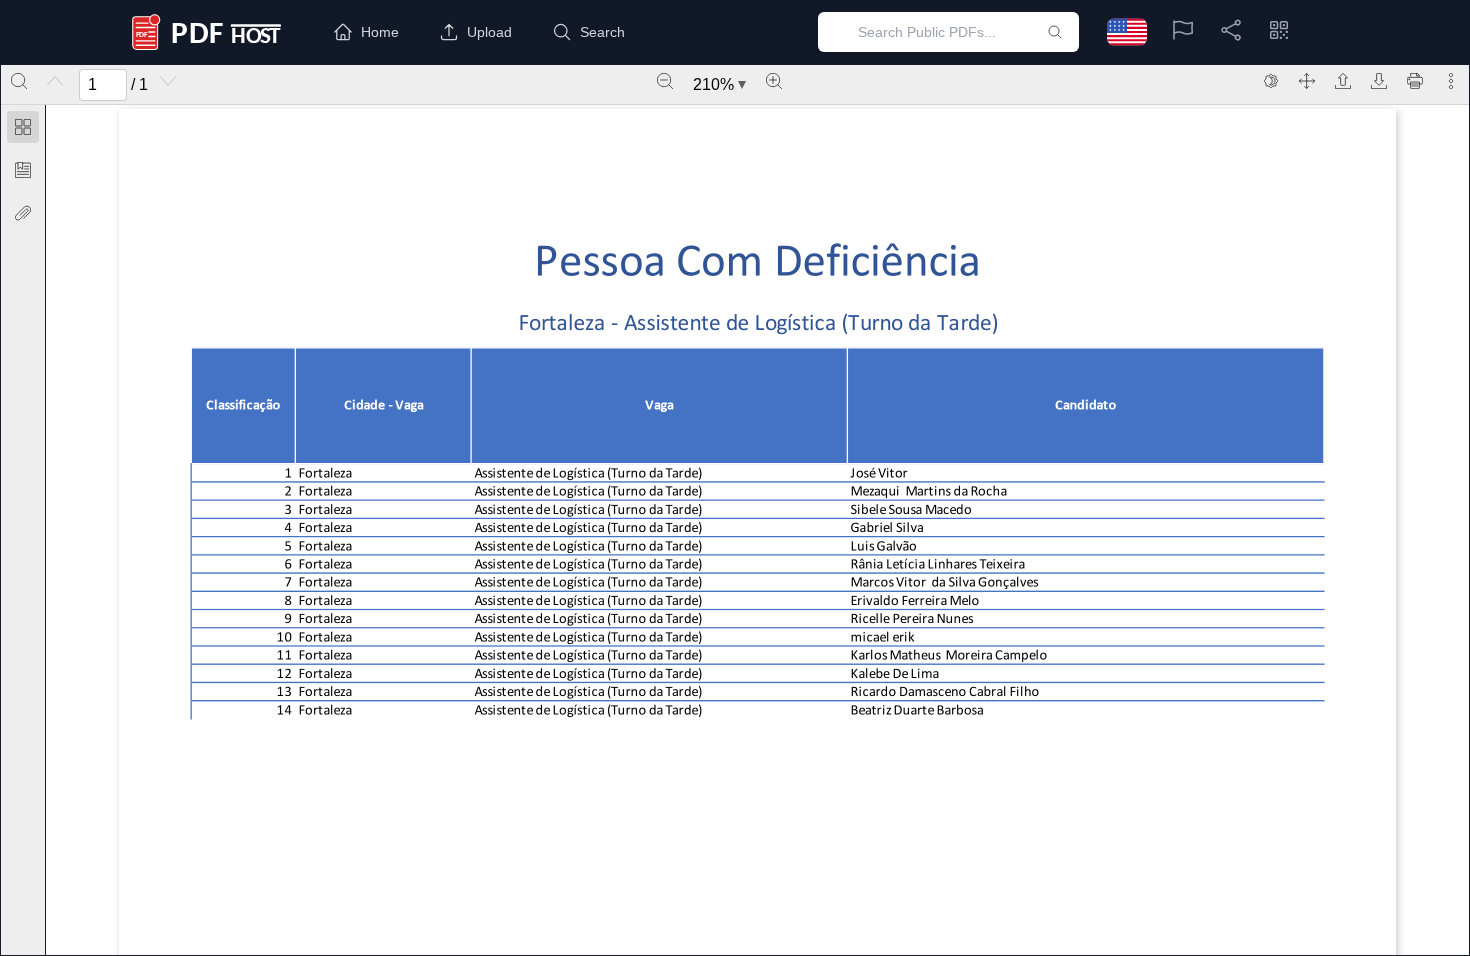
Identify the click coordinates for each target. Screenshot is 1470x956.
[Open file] (1343, 81)
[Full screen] (1307, 81)
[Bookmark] (23, 170)
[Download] (1379, 81)
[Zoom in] (774, 81)
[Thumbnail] (23, 127)
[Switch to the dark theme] (1271, 81)
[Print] (1415, 81)
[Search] (19, 81)
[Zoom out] (665, 81)
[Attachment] (23, 213)
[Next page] (168, 81)
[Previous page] (55, 81)
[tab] (23, 130)
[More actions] (1451, 81)
